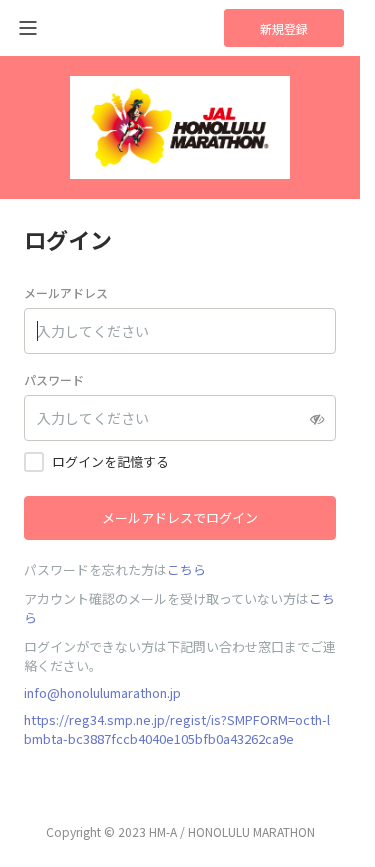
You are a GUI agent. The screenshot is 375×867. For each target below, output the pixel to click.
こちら (186, 569)
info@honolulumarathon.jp (102, 692)
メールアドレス (66, 292)
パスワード (54, 379)
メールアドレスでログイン (180, 517)
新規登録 (284, 28)
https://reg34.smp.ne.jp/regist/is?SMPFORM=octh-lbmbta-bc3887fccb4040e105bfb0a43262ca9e (177, 729)
